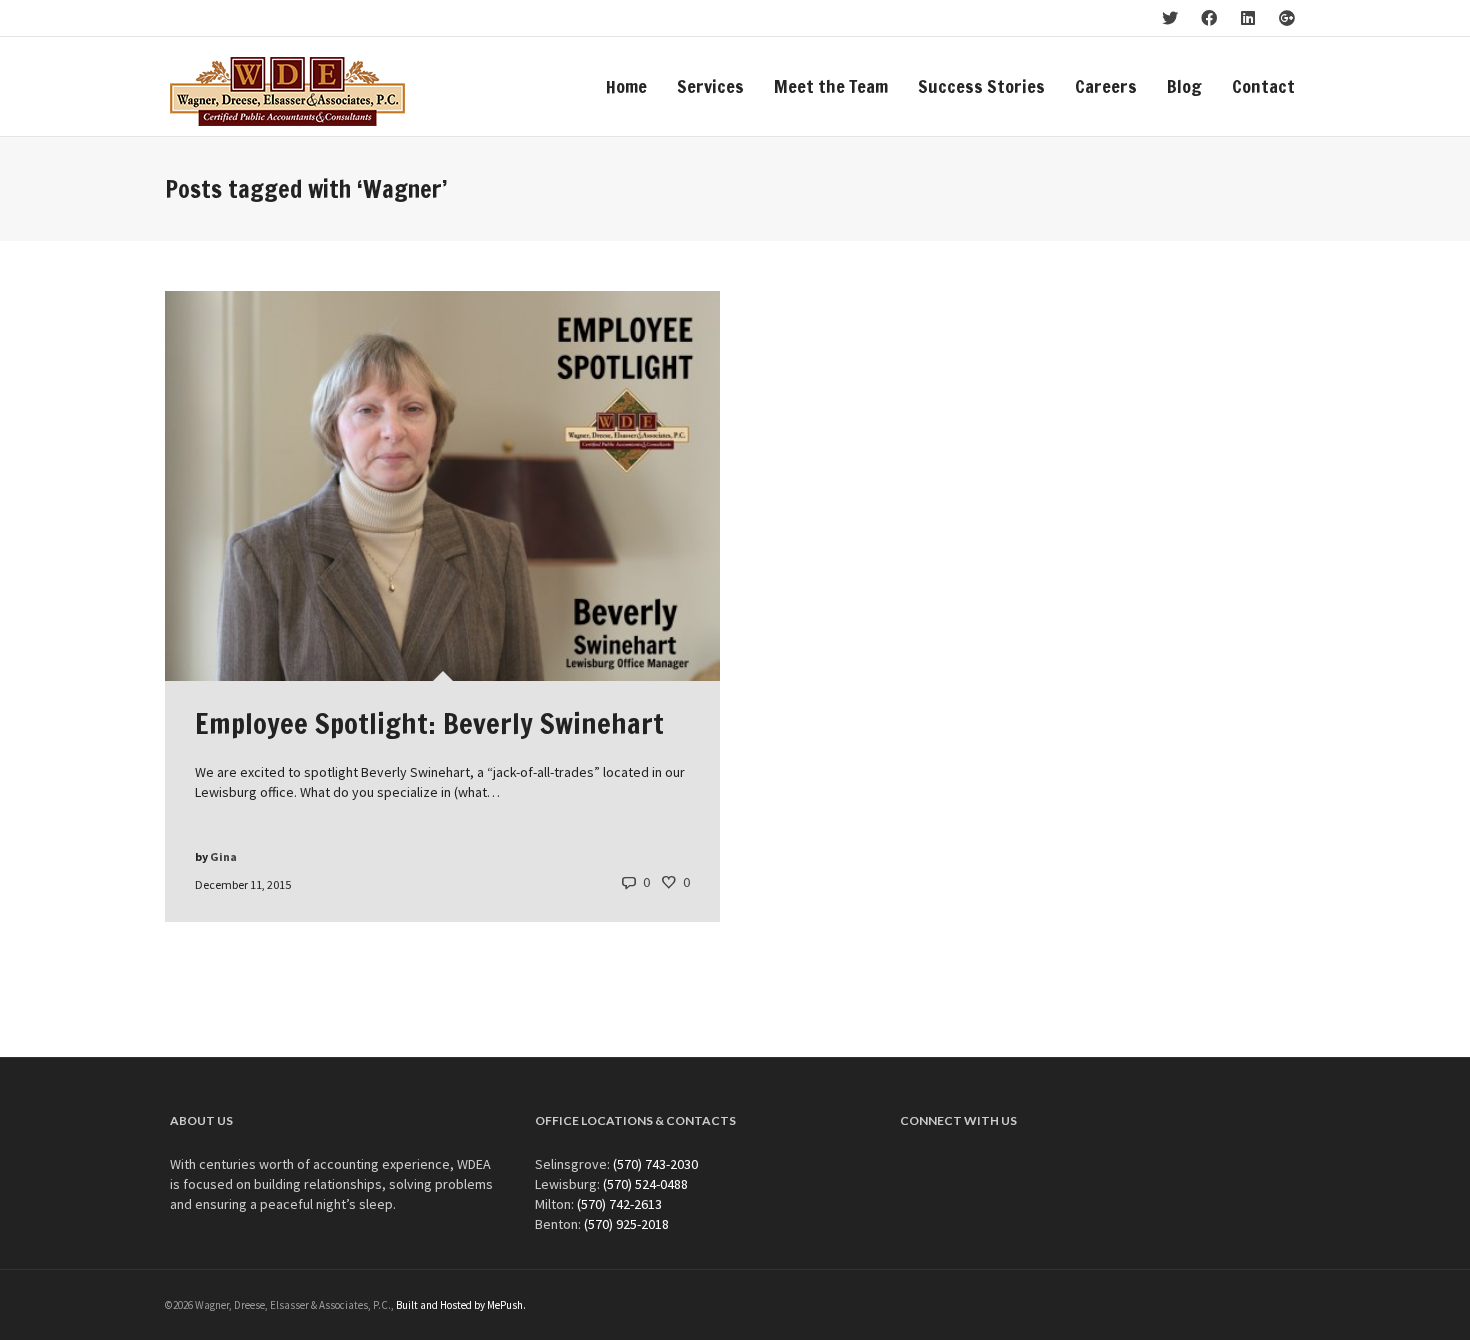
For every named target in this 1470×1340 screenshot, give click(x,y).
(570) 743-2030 (655, 1164)
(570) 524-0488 (645, 1184)
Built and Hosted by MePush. (461, 1305)
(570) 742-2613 (619, 1204)
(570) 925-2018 (626, 1224)
